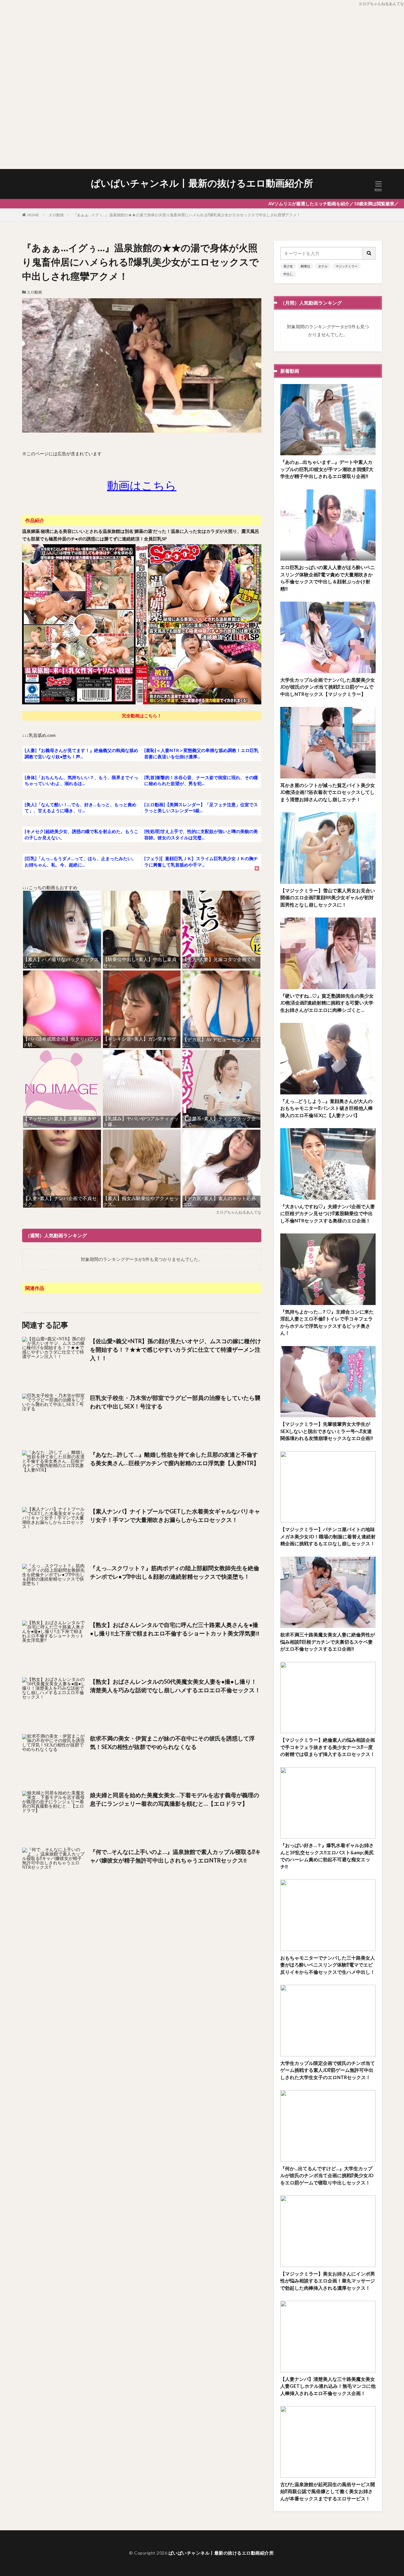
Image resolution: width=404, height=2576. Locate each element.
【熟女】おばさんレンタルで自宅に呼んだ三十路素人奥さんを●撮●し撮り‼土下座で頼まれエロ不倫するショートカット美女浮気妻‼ (175, 1629)
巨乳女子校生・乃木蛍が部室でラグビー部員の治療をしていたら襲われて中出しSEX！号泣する (175, 1402)
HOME (33, 215)
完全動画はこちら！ (142, 716)
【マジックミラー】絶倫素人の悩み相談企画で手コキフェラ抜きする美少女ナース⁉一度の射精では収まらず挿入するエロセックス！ (328, 1747)
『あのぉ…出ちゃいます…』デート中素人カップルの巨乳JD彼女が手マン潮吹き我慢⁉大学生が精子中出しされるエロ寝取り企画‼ (327, 469)
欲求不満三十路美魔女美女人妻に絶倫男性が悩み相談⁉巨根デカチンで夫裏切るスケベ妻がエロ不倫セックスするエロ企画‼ (328, 1642)
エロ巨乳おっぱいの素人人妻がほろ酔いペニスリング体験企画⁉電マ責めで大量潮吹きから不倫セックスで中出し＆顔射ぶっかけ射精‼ (328, 578)
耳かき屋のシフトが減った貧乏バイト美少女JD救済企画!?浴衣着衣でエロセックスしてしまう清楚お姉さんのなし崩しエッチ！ (328, 792)
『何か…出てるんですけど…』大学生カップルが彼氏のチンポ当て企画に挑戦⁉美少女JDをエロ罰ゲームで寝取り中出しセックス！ (327, 2175)
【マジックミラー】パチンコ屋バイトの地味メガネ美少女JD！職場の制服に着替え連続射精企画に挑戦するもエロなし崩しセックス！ (328, 1536)
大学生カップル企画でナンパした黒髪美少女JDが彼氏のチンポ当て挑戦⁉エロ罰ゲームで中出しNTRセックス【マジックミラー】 (328, 687)
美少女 (288, 266)
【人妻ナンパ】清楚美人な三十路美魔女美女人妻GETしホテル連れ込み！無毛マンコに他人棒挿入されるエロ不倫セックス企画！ (328, 2386)
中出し (288, 274)
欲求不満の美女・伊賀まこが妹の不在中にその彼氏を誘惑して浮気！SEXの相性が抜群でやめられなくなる (172, 1743)
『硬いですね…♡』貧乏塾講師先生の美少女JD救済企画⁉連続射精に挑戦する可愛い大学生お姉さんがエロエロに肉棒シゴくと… (327, 1003)
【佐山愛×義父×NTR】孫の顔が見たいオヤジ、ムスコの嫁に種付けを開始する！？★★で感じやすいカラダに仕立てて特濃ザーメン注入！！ (175, 1349)
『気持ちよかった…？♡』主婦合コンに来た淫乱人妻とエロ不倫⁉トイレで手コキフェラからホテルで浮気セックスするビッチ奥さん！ (327, 1322)
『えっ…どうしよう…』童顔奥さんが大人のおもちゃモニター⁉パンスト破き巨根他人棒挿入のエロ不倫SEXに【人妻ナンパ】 (327, 1108)
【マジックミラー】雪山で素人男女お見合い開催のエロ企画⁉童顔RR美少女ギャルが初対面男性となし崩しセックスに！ (328, 898)
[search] (369, 253)
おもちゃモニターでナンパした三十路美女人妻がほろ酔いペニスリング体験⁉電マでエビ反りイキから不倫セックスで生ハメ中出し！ (328, 1965)
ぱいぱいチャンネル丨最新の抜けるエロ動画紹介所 (202, 183)
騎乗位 (306, 266)
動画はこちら (142, 485)
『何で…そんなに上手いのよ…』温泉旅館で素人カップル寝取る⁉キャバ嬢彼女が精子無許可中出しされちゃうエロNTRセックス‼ (175, 1856)
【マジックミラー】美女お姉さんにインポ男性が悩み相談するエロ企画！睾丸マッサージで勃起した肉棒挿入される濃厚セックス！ (328, 2281)
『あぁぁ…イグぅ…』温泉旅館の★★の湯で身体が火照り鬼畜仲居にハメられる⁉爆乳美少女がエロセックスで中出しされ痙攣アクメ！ (187, 215)
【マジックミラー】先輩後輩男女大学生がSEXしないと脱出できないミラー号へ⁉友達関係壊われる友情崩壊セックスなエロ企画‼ (327, 1431)
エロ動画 (56, 215)
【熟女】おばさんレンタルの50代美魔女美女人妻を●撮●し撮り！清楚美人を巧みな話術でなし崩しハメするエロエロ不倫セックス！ (175, 1686)
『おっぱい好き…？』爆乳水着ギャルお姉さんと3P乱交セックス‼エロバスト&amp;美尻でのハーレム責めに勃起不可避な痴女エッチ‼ (327, 1856)
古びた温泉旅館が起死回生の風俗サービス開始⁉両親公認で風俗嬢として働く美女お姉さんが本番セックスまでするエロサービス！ (328, 2491)
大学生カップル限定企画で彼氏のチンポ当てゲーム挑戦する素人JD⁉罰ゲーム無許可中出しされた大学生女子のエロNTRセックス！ (328, 2070)
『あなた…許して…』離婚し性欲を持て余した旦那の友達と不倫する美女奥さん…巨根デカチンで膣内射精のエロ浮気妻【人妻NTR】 (175, 1459)
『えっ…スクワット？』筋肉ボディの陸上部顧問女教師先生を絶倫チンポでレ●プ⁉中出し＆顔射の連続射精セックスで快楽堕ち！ (175, 1572)
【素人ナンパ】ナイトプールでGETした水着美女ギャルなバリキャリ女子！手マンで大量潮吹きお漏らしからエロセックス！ (175, 1515)
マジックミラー (347, 266)
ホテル (323, 266)
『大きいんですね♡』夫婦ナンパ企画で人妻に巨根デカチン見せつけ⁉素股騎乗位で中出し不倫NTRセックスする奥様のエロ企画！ (328, 1213)
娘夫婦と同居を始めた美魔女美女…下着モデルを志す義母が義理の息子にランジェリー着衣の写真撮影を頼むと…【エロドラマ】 (175, 1799)
